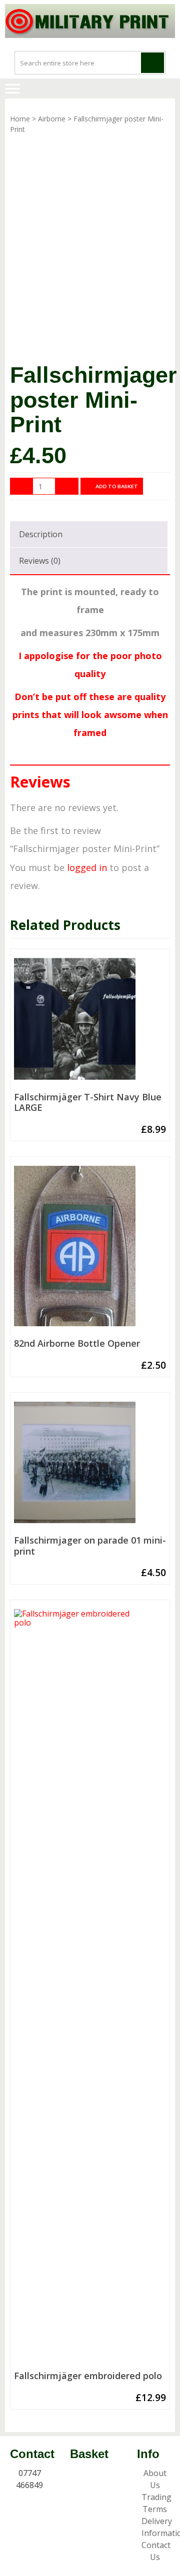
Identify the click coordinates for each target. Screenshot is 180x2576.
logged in (87, 867)
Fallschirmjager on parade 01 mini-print (90, 1546)
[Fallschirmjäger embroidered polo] (90, 1988)
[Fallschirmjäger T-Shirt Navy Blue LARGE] (90, 1023)
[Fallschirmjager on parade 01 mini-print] (90, 1466)
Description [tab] (41, 534)
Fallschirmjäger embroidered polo (88, 2376)
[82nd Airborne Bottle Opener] (90, 1250)
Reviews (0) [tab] (40, 561)
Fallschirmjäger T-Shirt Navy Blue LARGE (88, 1103)
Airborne (52, 119)
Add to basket (117, 486)
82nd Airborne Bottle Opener (77, 1344)
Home (20, 119)
